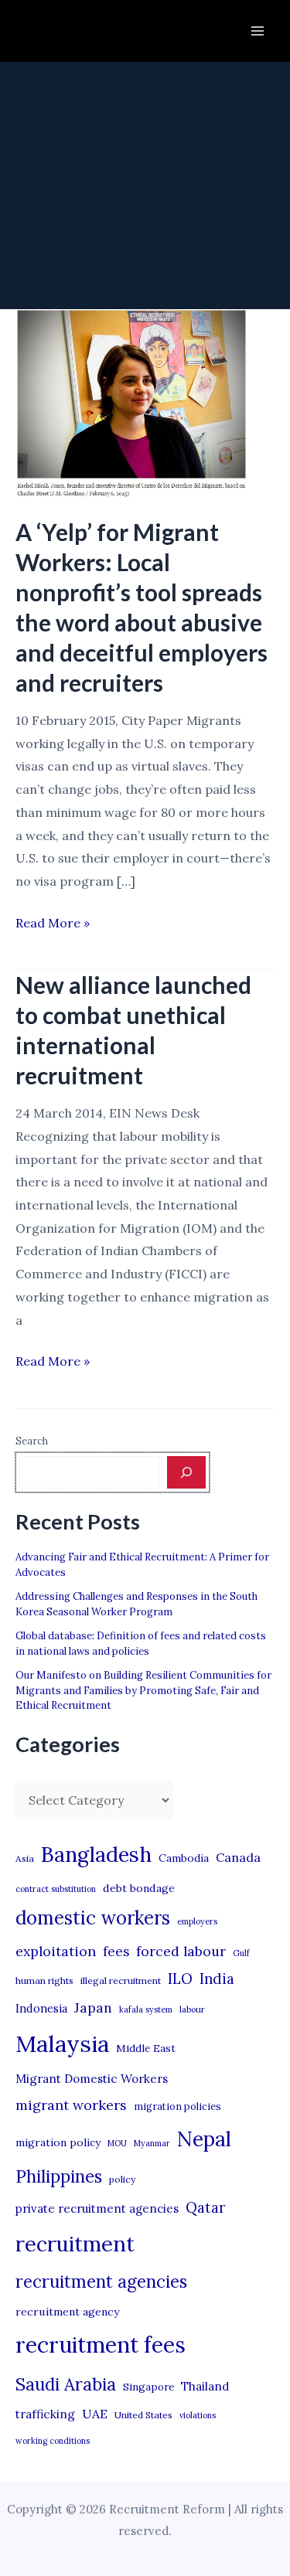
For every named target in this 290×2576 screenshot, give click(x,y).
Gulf (241, 1953)
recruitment (75, 2244)
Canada (238, 1857)
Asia (25, 1858)
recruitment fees (101, 2345)
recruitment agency (67, 2312)
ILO (180, 1979)
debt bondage (139, 1888)
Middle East (146, 2049)
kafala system (146, 2009)
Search (32, 1441)
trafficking (45, 2414)
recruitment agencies (101, 2282)
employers (197, 1921)
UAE (95, 2414)
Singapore (148, 2387)
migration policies (177, 2106)
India (217, 1979)
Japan (93, 2008)
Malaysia (62, 2043)
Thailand (205, 2386)
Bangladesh (96, 1854)
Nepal (204, 2139)
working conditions (53, 2441)
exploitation (56, 1951)
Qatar (206, 2207)
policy (122, 2179)
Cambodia (184, 1858)
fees (116, 1952)
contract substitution (56, 1889)
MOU (117, 2143)
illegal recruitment (121, 1980)
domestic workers (93, 1918)
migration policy (58, 2142)
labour (192, 2009)
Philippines (59, 2176)
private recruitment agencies (97, 2208)
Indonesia (41, 2008)
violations (198, 2415)
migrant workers (71, 2105)
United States (143, 2415)
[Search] (186, 1472)
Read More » (53, 925)
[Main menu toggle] (258, 31)
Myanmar (152, 2143)
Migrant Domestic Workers (92, 2079)
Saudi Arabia (66, 2384)
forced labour (181, 1951)
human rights (44, 1980)
